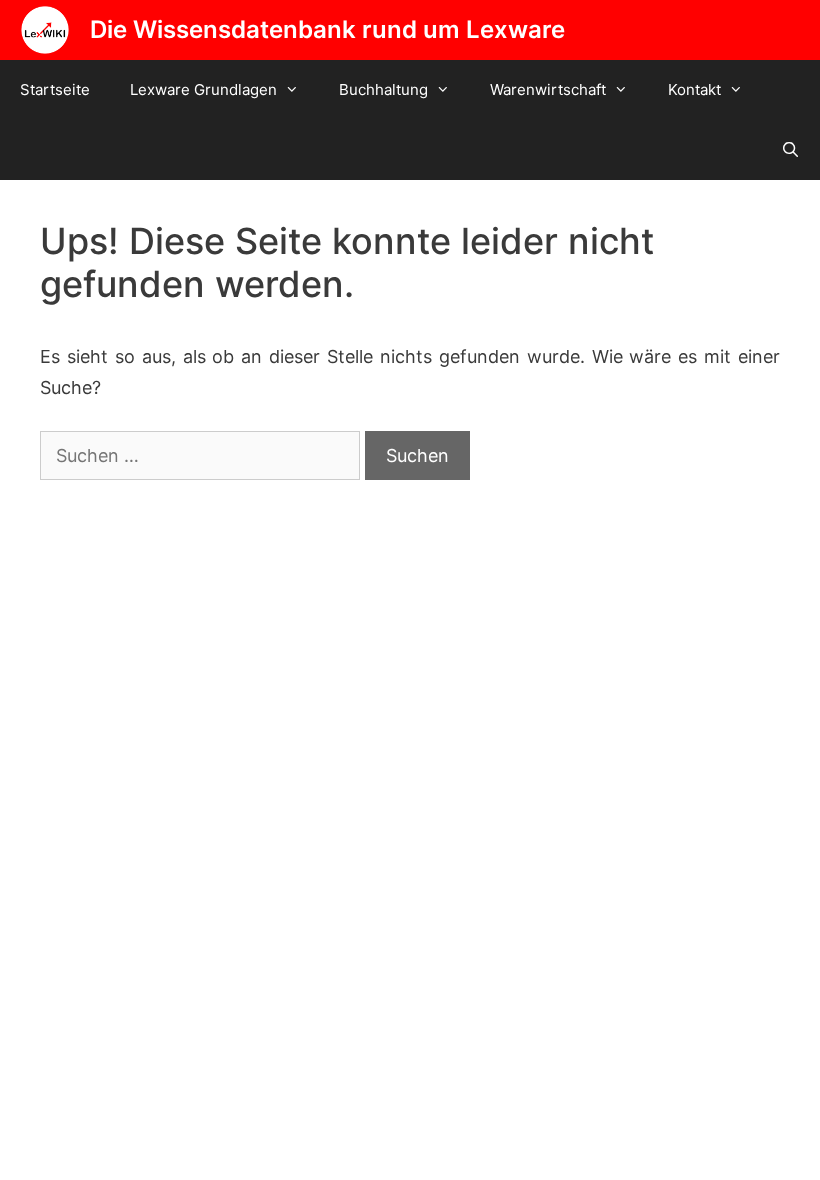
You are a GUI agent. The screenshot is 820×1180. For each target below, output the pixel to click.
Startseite (55, 89)
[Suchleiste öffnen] (790, 150)
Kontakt (694, 89)
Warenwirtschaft (548, 89)
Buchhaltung (383, 89)
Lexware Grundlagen (203, 89)
